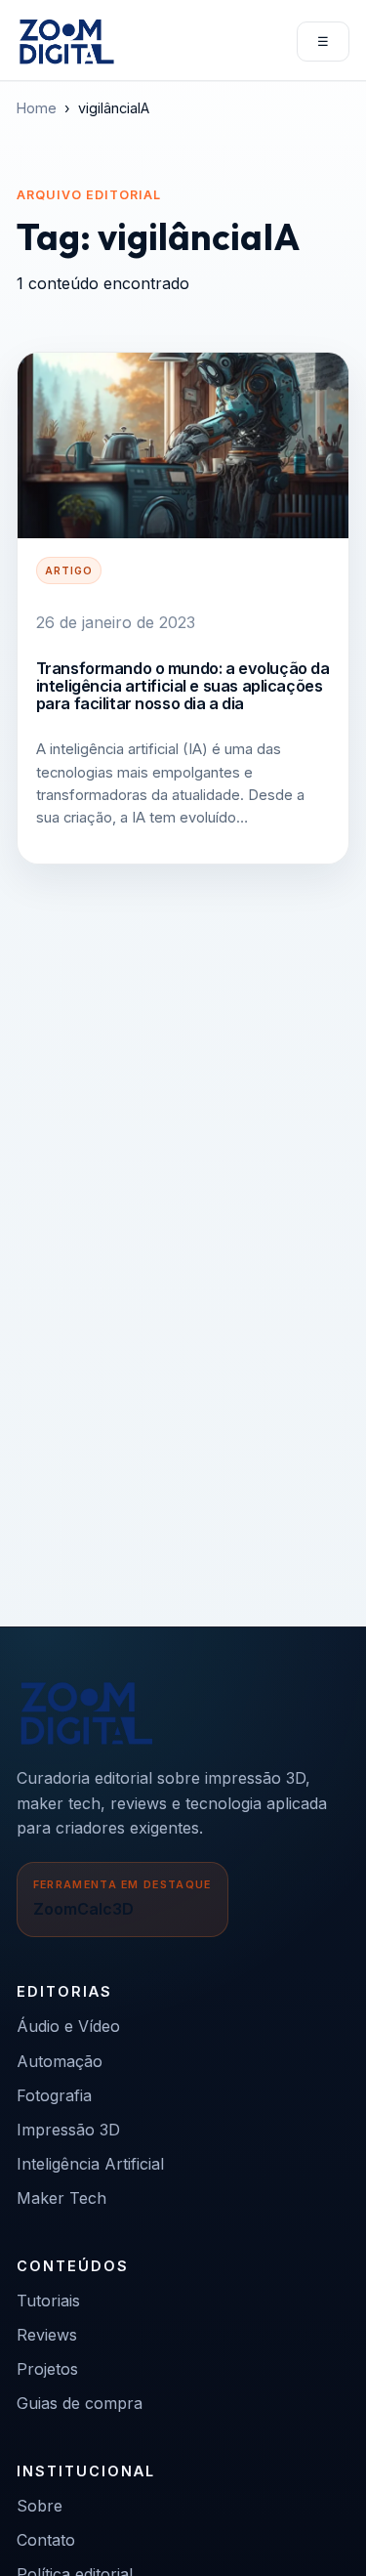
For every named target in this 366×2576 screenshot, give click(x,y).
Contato (46, 2540)
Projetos (47, 2369)
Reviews (47, 2335)
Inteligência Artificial (90, 2164)
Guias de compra (80, 2403)
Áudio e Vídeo (68, 2026)
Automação (60, 2061)
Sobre (40, 2506)
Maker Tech (61, 2198)
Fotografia (54, 2095)
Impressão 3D (68, 2130)
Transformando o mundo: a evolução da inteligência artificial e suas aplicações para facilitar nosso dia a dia (183, 686)
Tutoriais (48, 2301)
